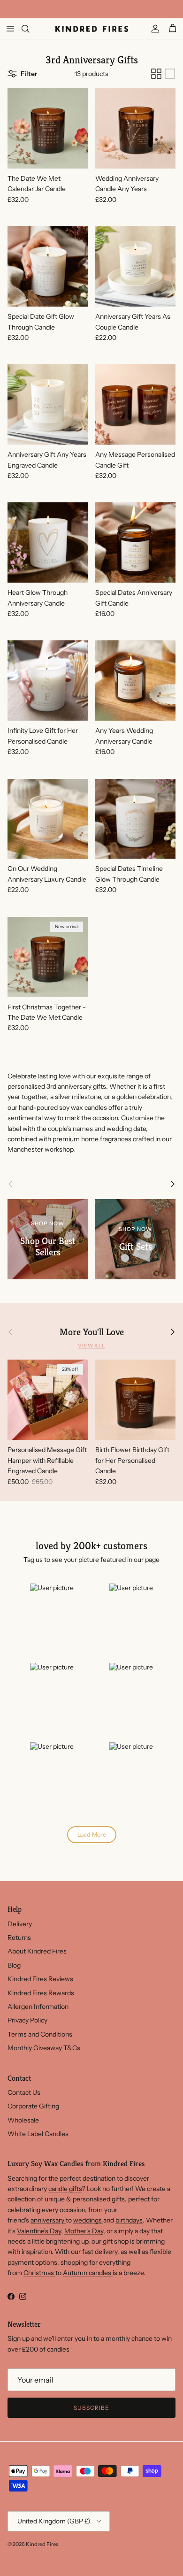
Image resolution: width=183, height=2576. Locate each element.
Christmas (39, 2273)
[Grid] (156, 74)
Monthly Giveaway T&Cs (44, 2048)
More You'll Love (92, 1332)
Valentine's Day (39, 2231)
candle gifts (65, 2189)
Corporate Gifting (33, 2106)
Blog (14, 1965)
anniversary (48, 2220)
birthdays (129, 2220)
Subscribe (91, 2408)
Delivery (20, 1924)
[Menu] (10, 29)
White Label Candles (38, 2134)
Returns (19, 1938)
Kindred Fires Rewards (41, 1993)
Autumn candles (88, 2273)
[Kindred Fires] (92, 29)
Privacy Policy (27, 2020)
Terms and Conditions (40, 2034)
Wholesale (23, 2120)
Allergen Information (38, 2007)
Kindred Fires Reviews (40, 1979)
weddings (88, 2220)
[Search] (31, 29)
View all (91, 1346)
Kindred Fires (42, 2544)
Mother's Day (84, 2231)
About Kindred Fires (37, 1951)
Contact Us (24, 2092)
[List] (170, 74)
